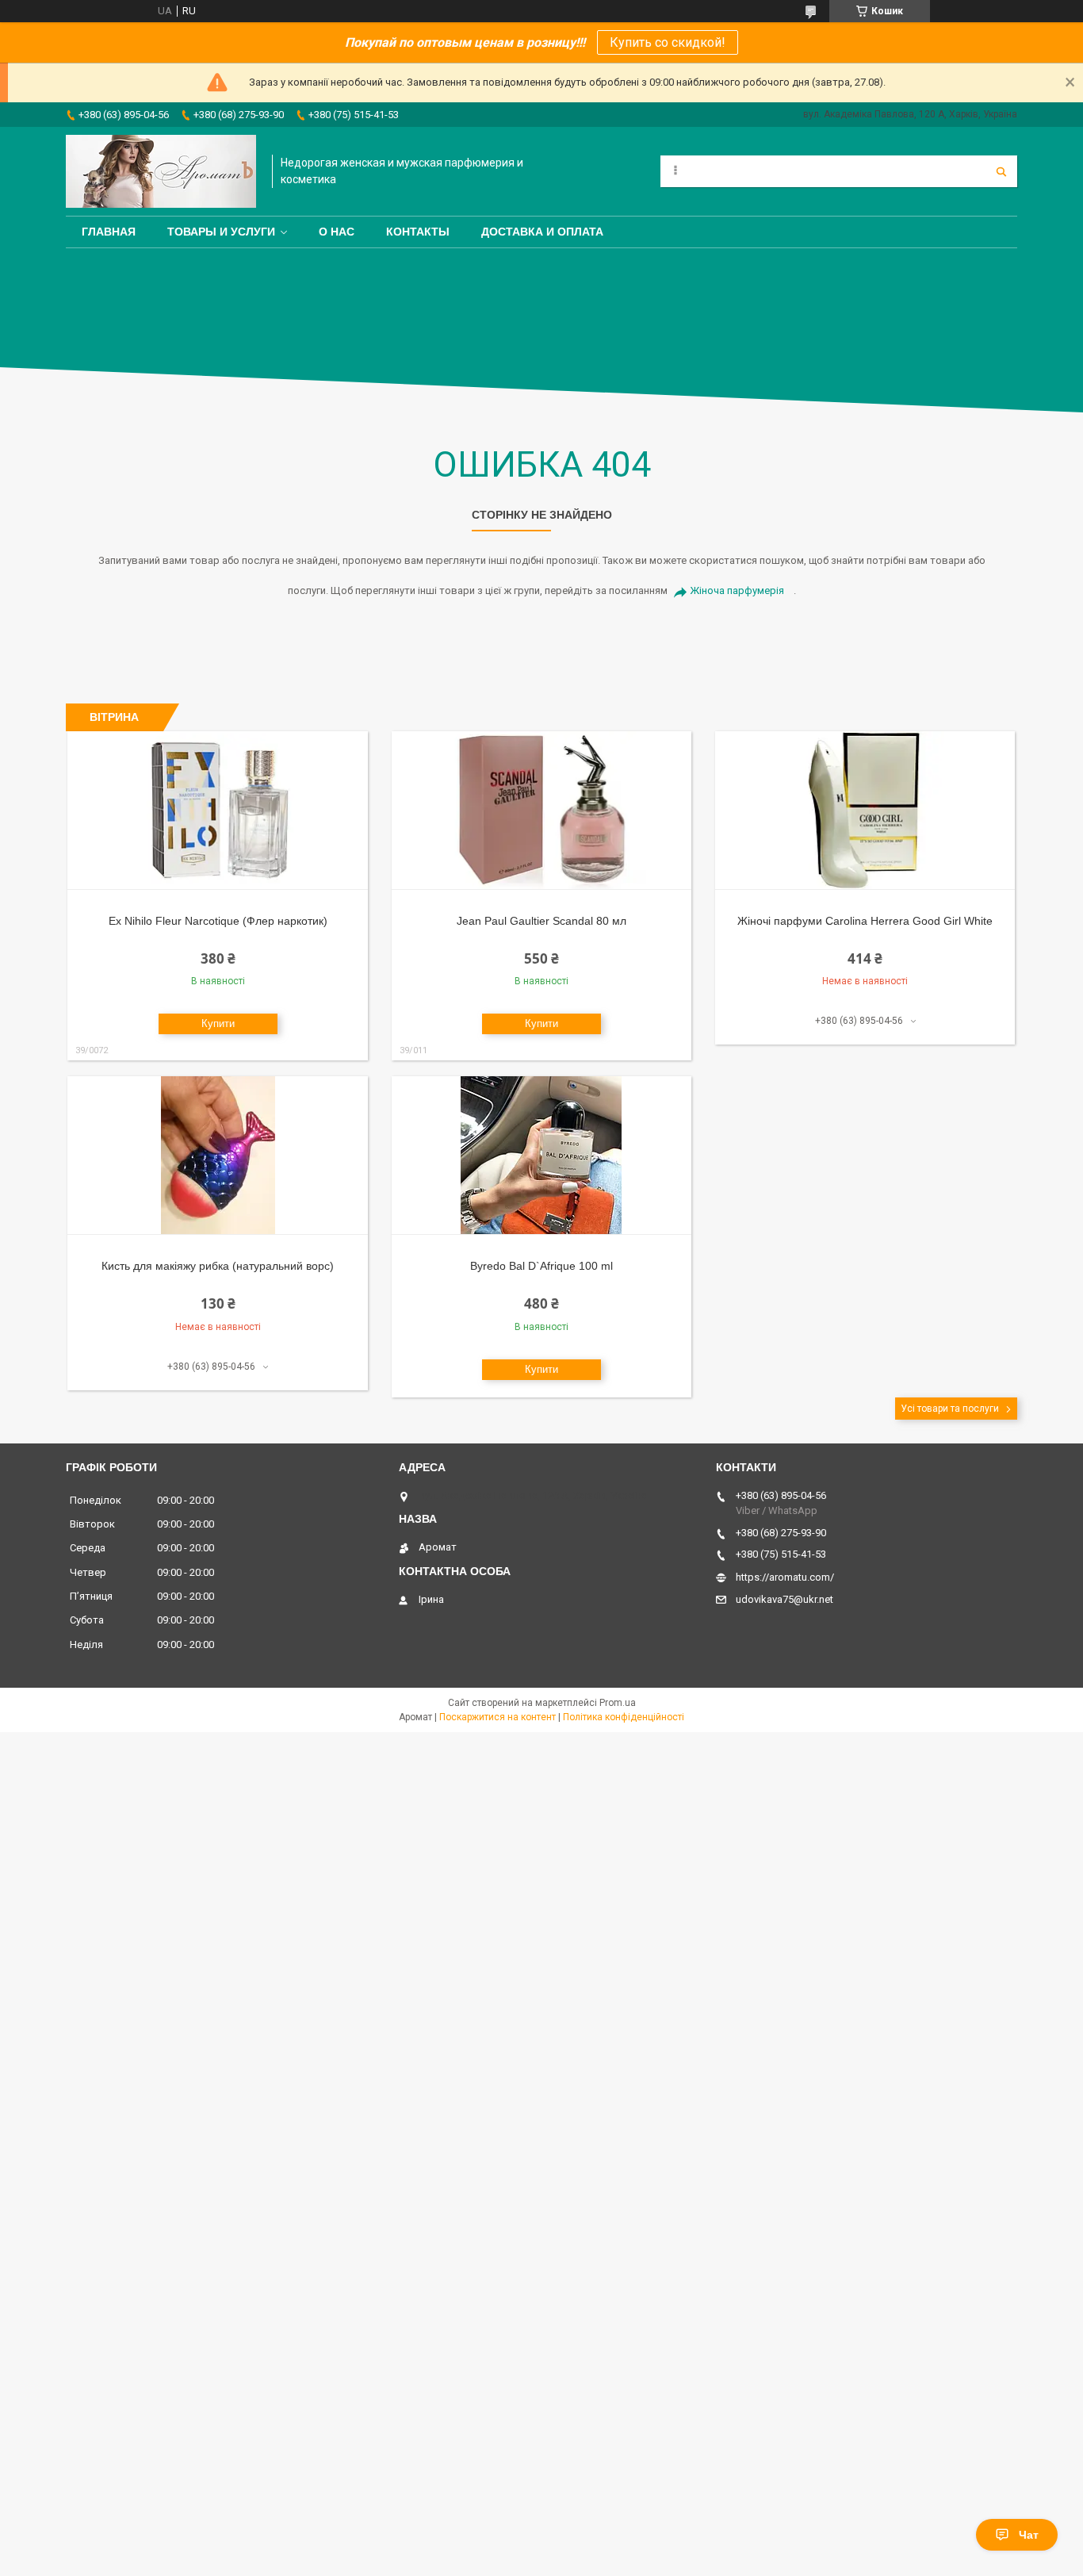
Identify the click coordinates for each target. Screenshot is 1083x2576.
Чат (1029, 2535)
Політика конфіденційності (624, 1717)
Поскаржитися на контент (497, 1717)
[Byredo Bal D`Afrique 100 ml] (542, 1156)
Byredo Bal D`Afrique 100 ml (541, 1266)
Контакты (418, 232)
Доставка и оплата (542, 232)
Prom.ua (618, 1703)
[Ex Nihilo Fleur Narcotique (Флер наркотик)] (218, 811)
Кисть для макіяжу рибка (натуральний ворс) (218, 1266)
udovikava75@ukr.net (785, 1599)
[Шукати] (1001, 171)
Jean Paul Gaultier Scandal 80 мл (541, 921)
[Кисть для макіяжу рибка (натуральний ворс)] (218, 1156)
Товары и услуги (221, 232)
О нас (337, 232)
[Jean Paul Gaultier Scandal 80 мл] (542, 811)
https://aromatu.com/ (785, 1577)
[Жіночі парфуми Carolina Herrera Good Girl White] (865, 811)
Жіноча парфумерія (737, 590)
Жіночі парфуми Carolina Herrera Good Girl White (865, 921)
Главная (109, 232)
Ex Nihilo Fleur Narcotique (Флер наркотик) (218, 921)
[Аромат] (161, 171)
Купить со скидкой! (668, 42)
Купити (218, 1023)
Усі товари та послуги (950, 1409)
